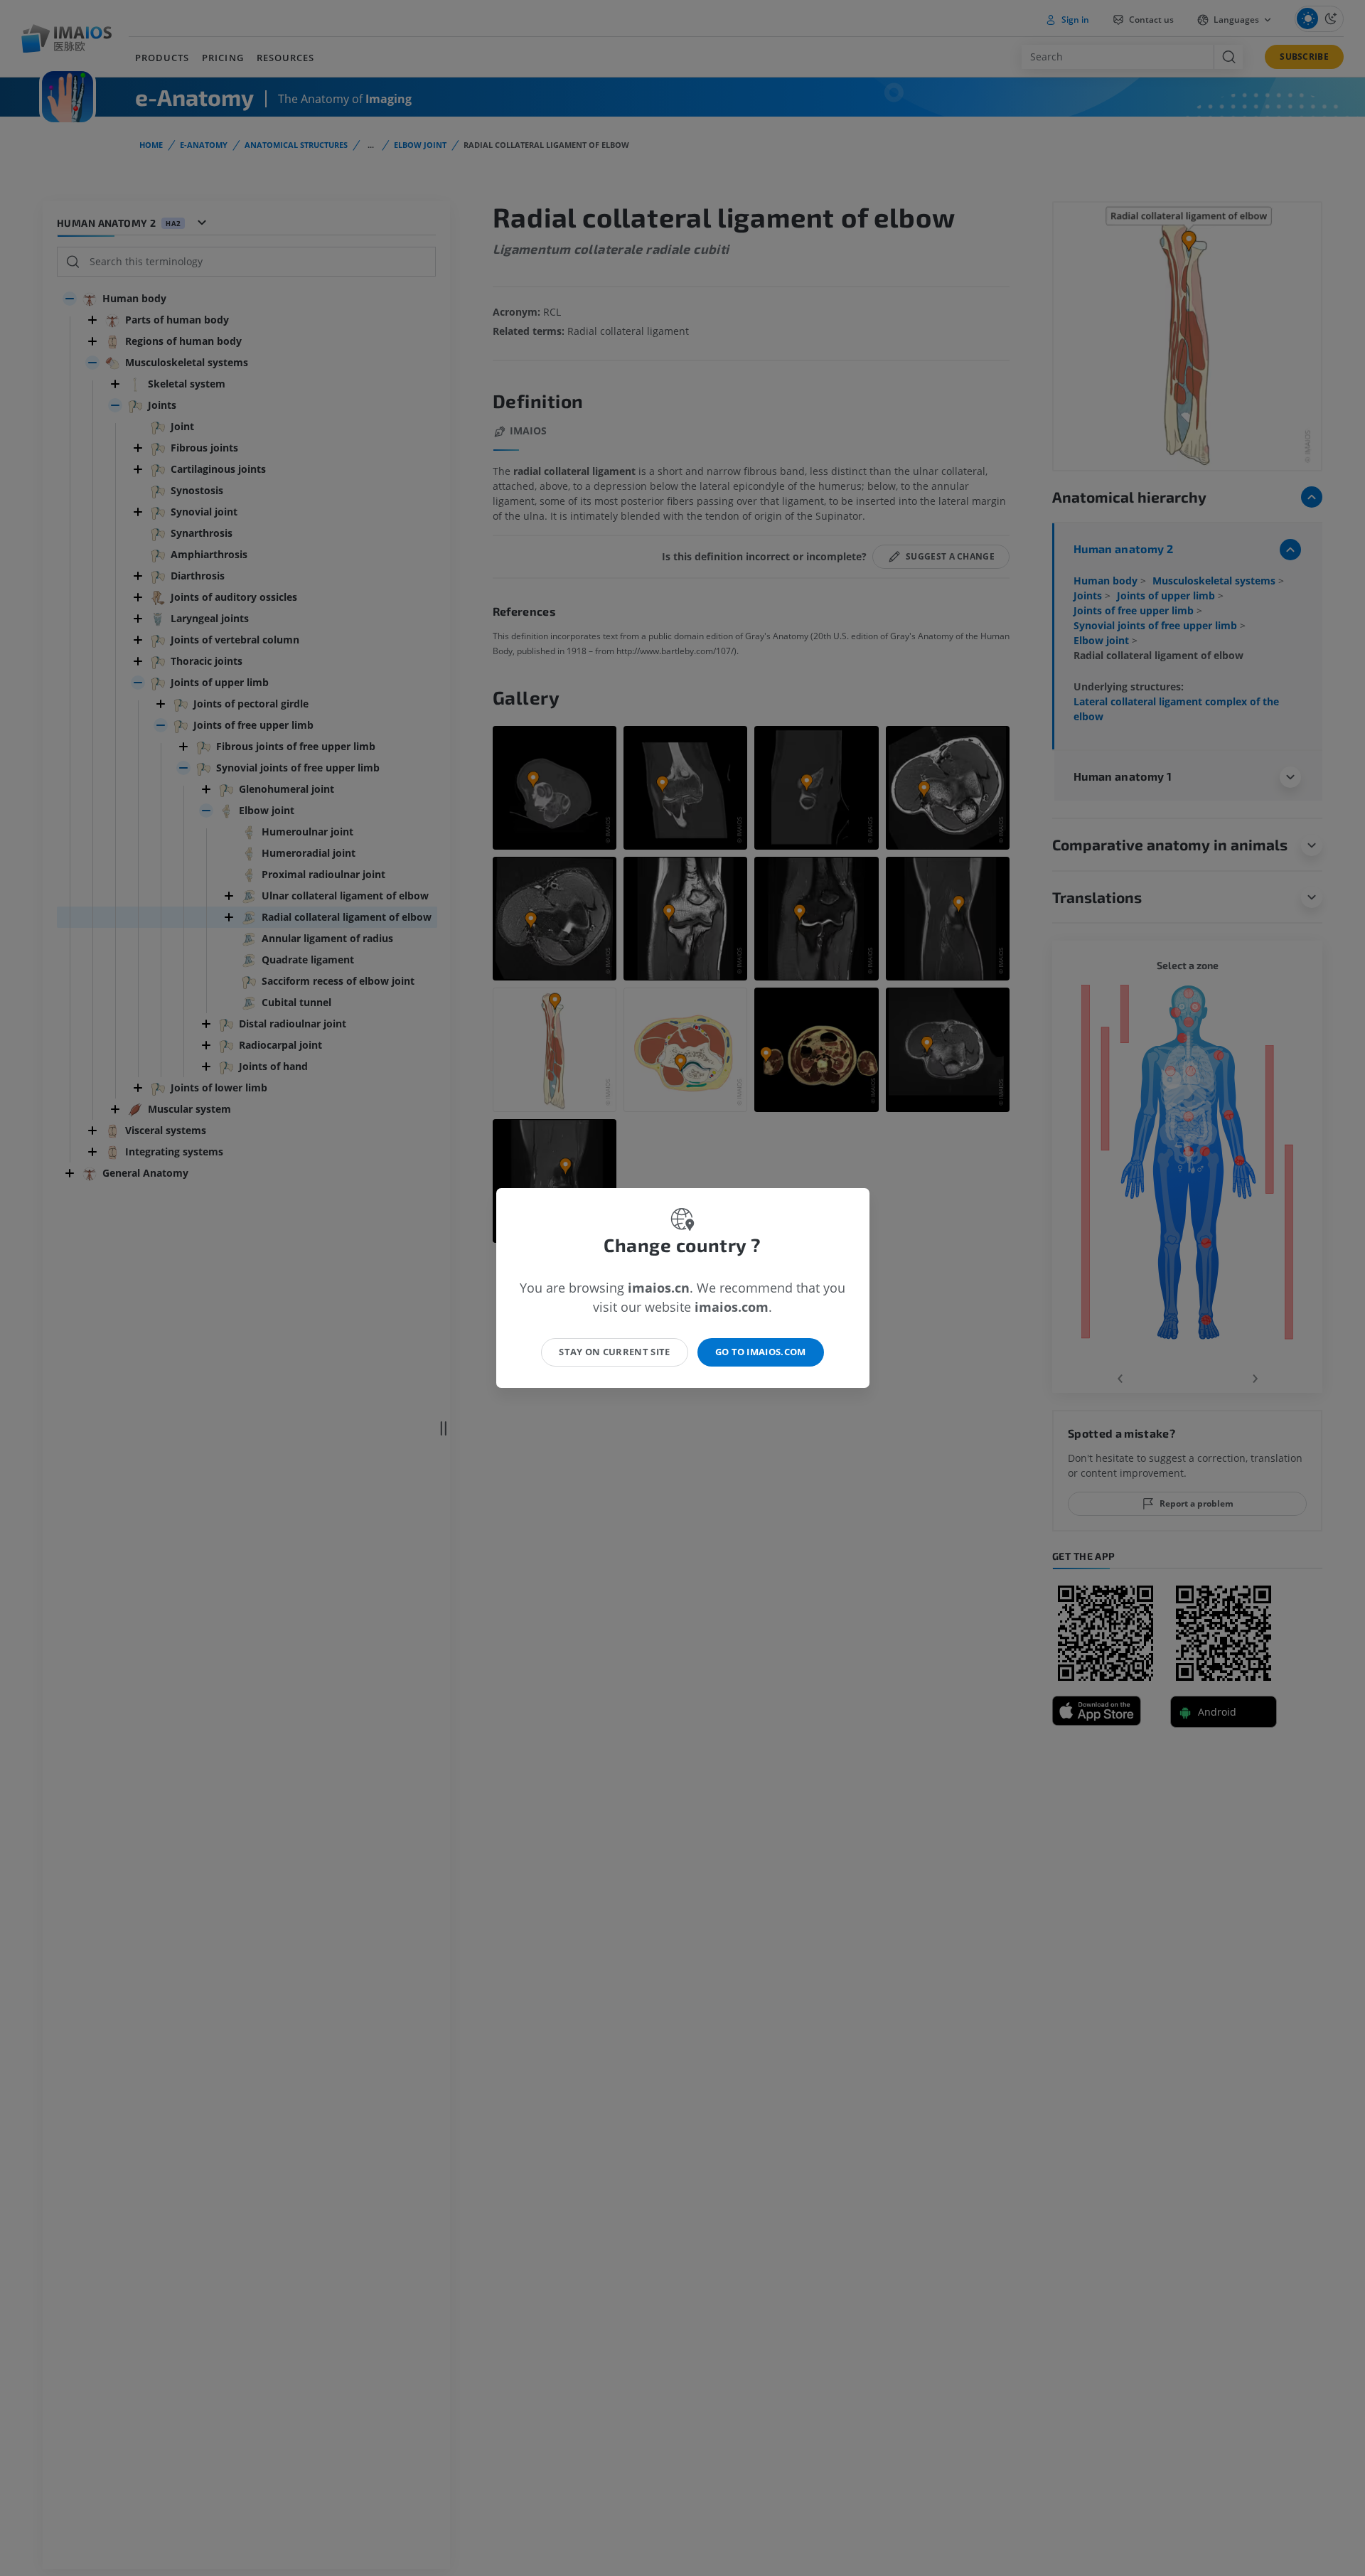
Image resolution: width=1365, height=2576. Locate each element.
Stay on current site (615, 1352)
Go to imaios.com (761, 1352)
